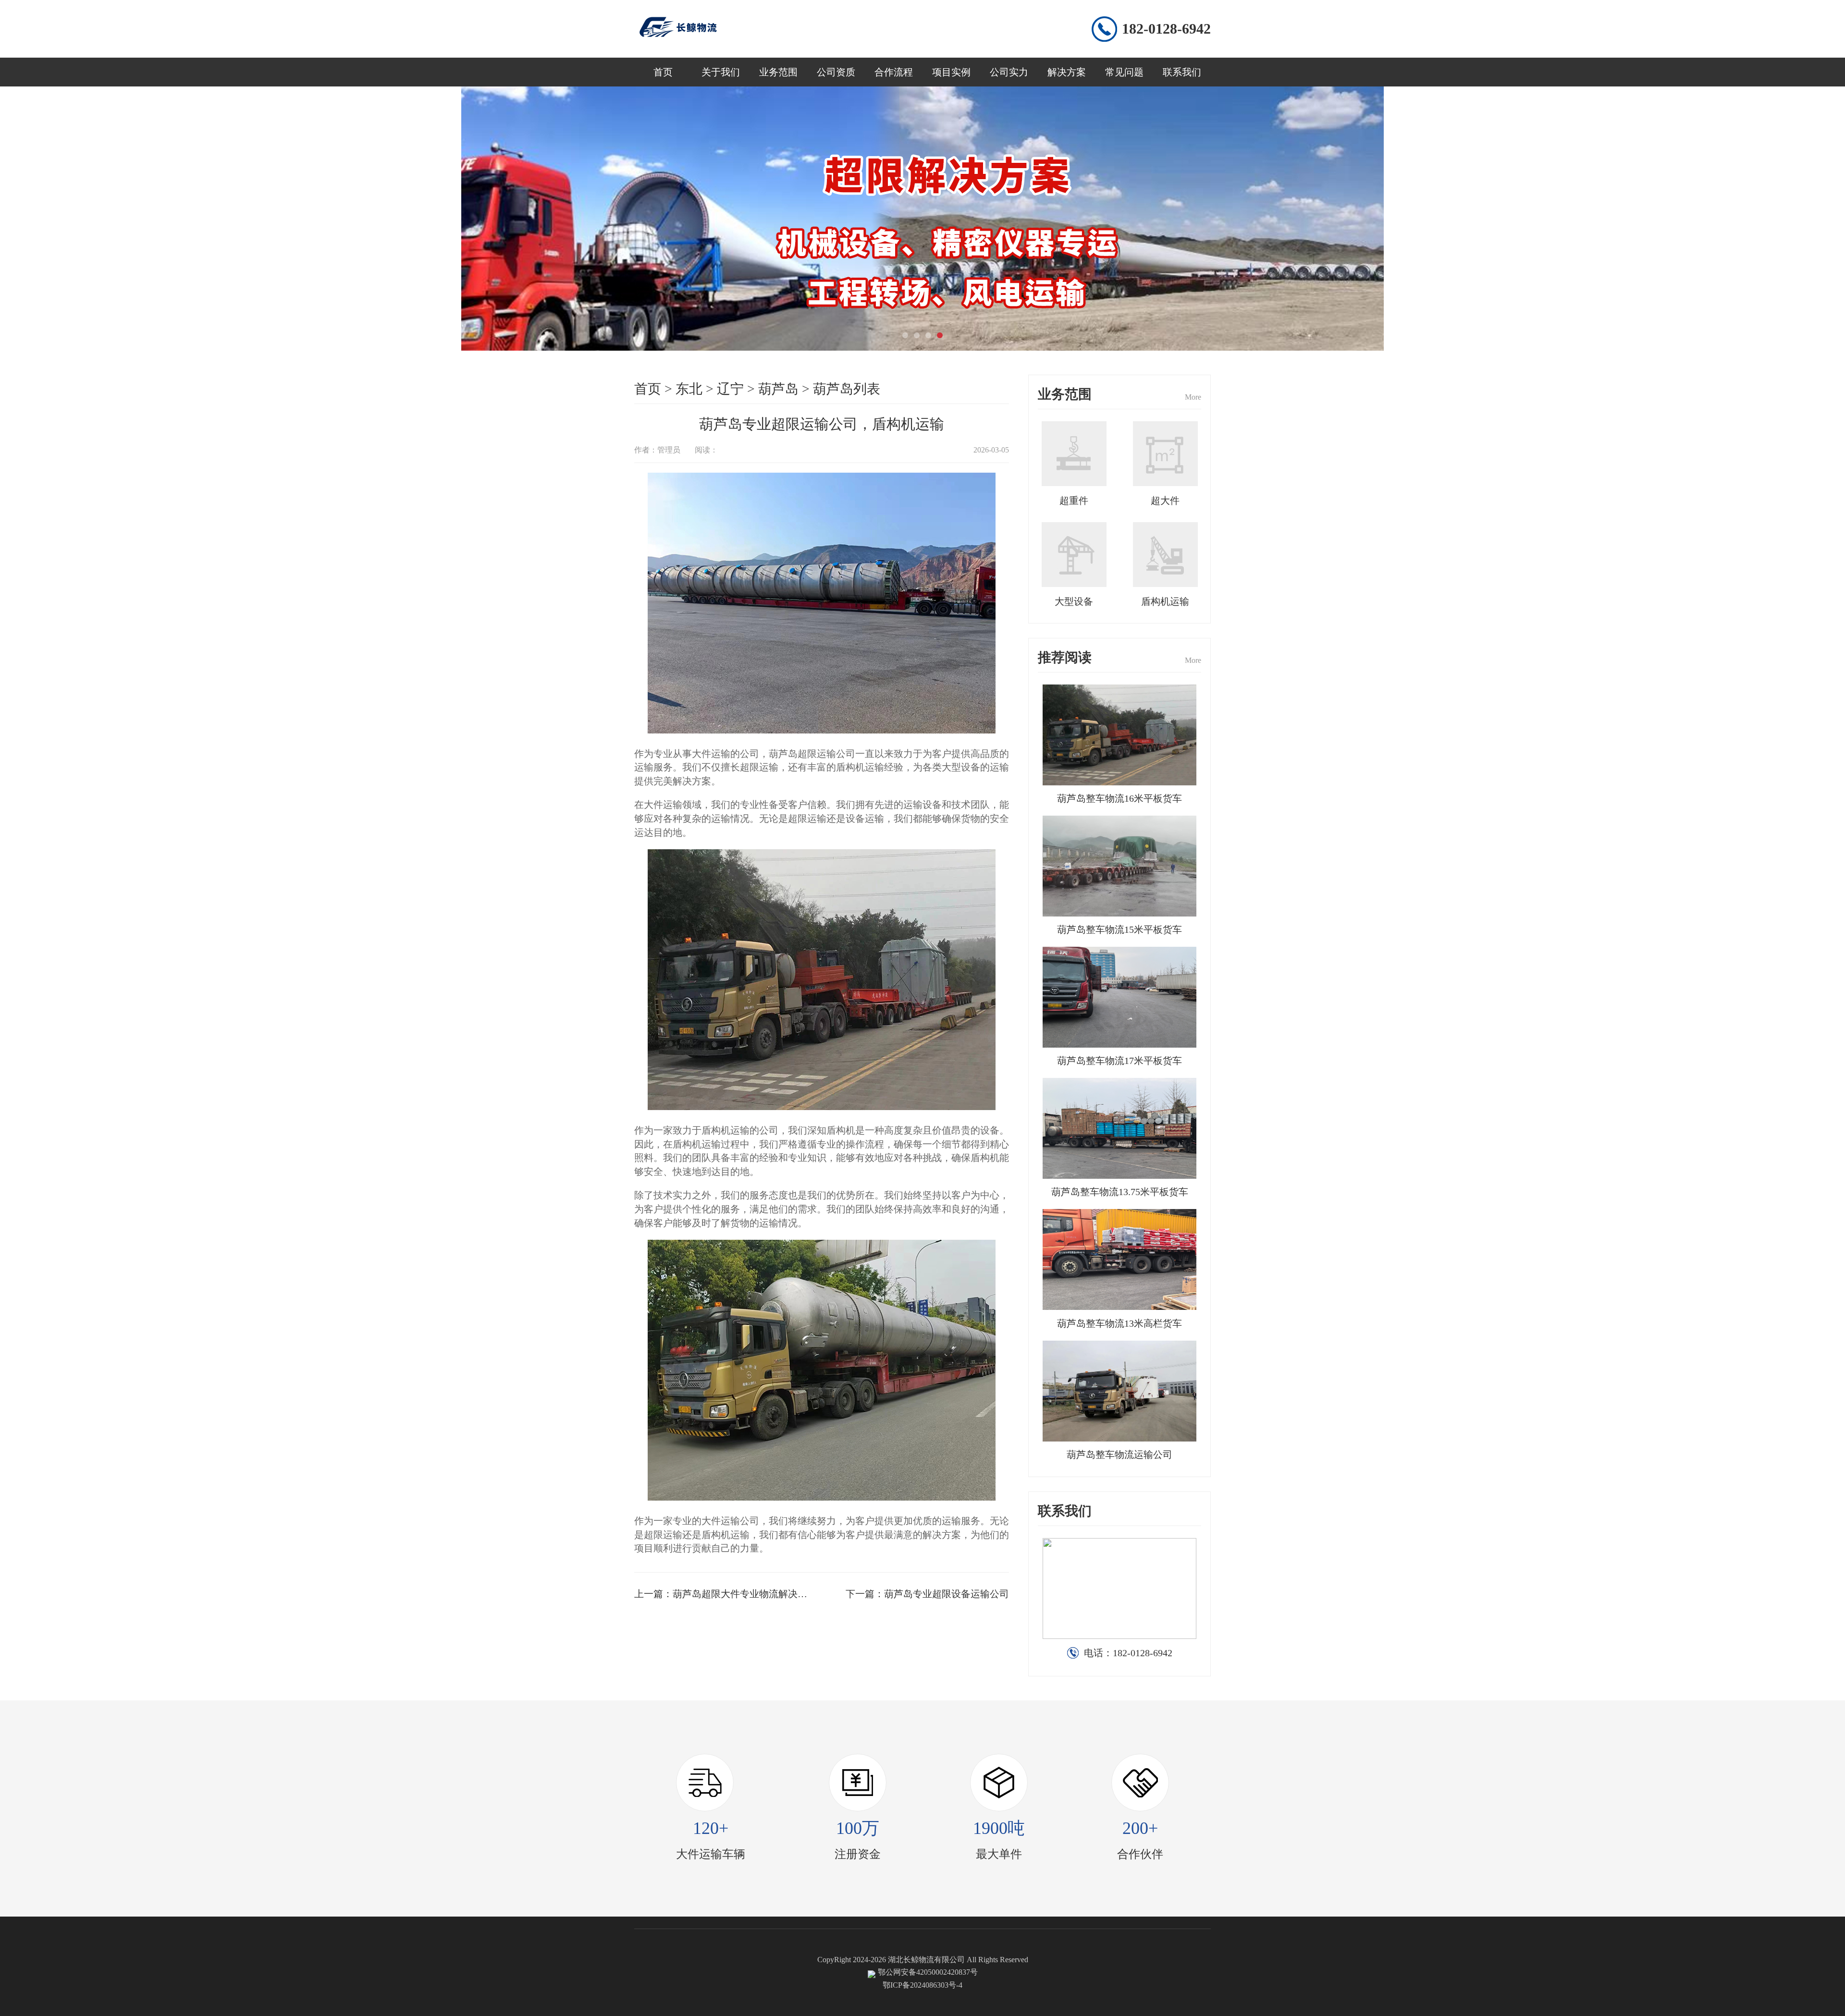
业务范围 (778, 72)
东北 (689, 389)
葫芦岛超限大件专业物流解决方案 (745, 1594)
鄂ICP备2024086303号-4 (922, 1985)
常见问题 (1124, 72)
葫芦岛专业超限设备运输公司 (947, 1594)
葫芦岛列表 (847, 389)
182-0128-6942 (1166, 29)
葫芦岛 (778, 389)
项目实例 (951, 72)
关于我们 (721, 72)
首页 (663, 72)
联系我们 (1182, 72)
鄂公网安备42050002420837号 (928, 1972)
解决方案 (1067, 72)
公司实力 (1009, 72)
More (1193, 397)
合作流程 (894, 72)
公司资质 (836, 72)
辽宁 (730, 389)
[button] (905, 335)
